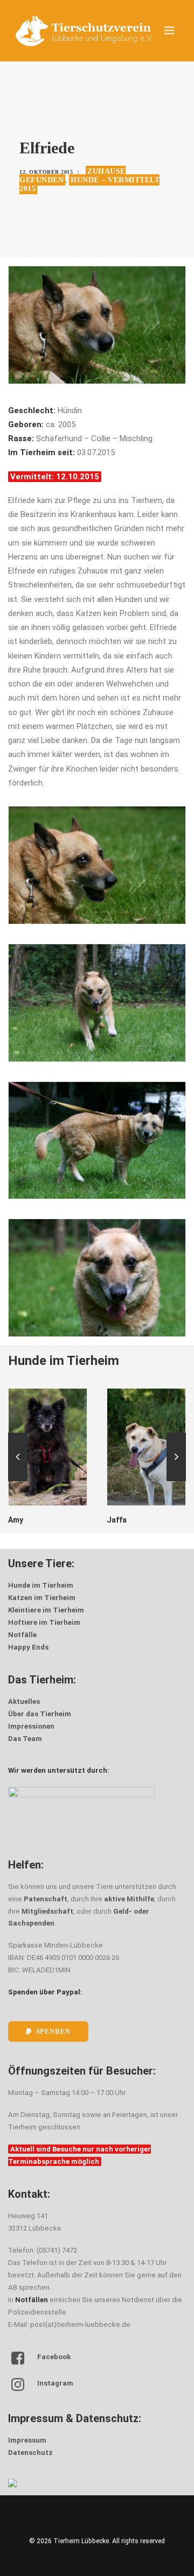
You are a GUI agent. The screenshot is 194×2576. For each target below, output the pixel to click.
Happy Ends (28, 1647)
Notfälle (22, 1635)
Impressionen (31, 1726)
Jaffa (18, 1520)
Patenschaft (46, 1899)
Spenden (53, 2032)
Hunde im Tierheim (41, 1585)
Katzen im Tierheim (42, 1598)
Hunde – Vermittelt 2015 (89, 184)
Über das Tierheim (40, 1714)
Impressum (27, 2440)
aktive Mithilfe (129, 1899)
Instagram (55, 2383)
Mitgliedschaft (47, 1911)
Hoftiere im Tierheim (44, 1622)
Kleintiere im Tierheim (46, 1610)
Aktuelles (24, 1701)
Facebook (54, 2357)
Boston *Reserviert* (143, 1520)
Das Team (25, 1739)
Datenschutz (30, 2453)
